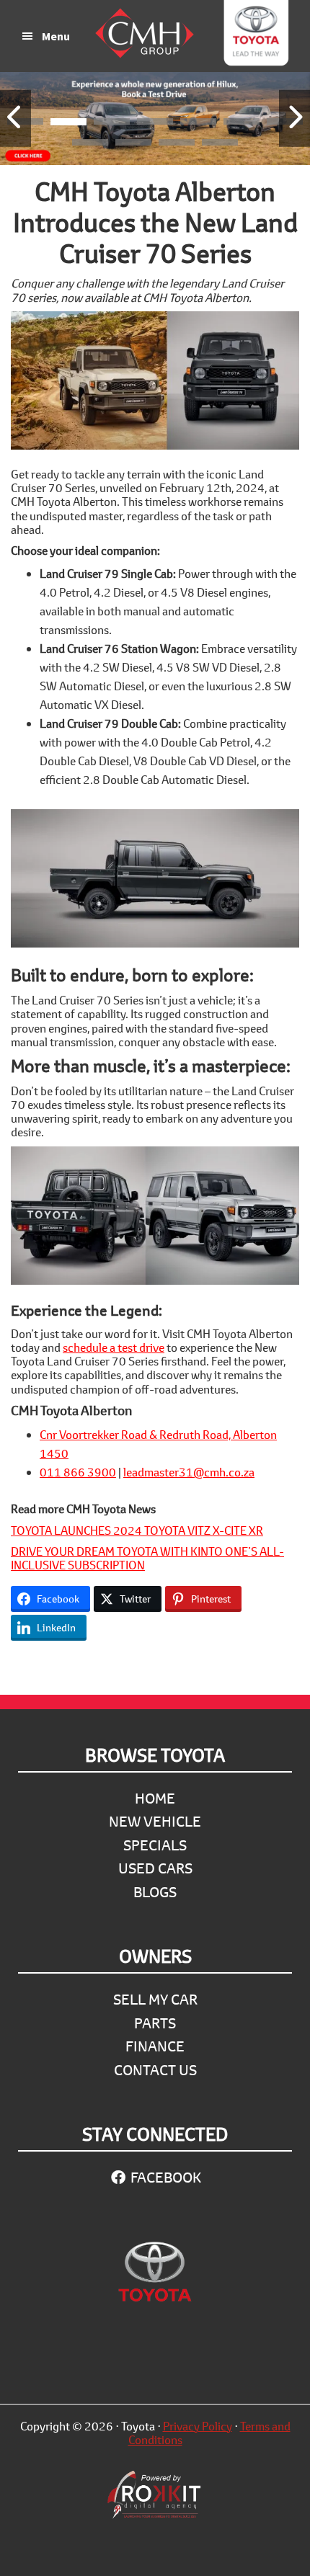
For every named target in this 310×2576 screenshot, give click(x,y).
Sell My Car (155, 1999)
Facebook (164, 2177)
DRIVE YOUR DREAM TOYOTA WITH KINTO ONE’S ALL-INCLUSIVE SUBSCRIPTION (147, 1558)
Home (155, 1798)
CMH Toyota (256, 36)
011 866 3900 (78, 1472)
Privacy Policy (198, 2426)
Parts (155, 2023)
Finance (155, 2046)
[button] (68, 124)
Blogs (155, 1892)
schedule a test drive (114, 1347)
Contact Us (155, 2070)
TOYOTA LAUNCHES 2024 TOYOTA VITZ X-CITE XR (137, 1530)
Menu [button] (56, 36)
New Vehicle (155, 1821)
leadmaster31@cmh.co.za (189, 1472)
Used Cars (155, 1868)
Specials (155, 1845)
